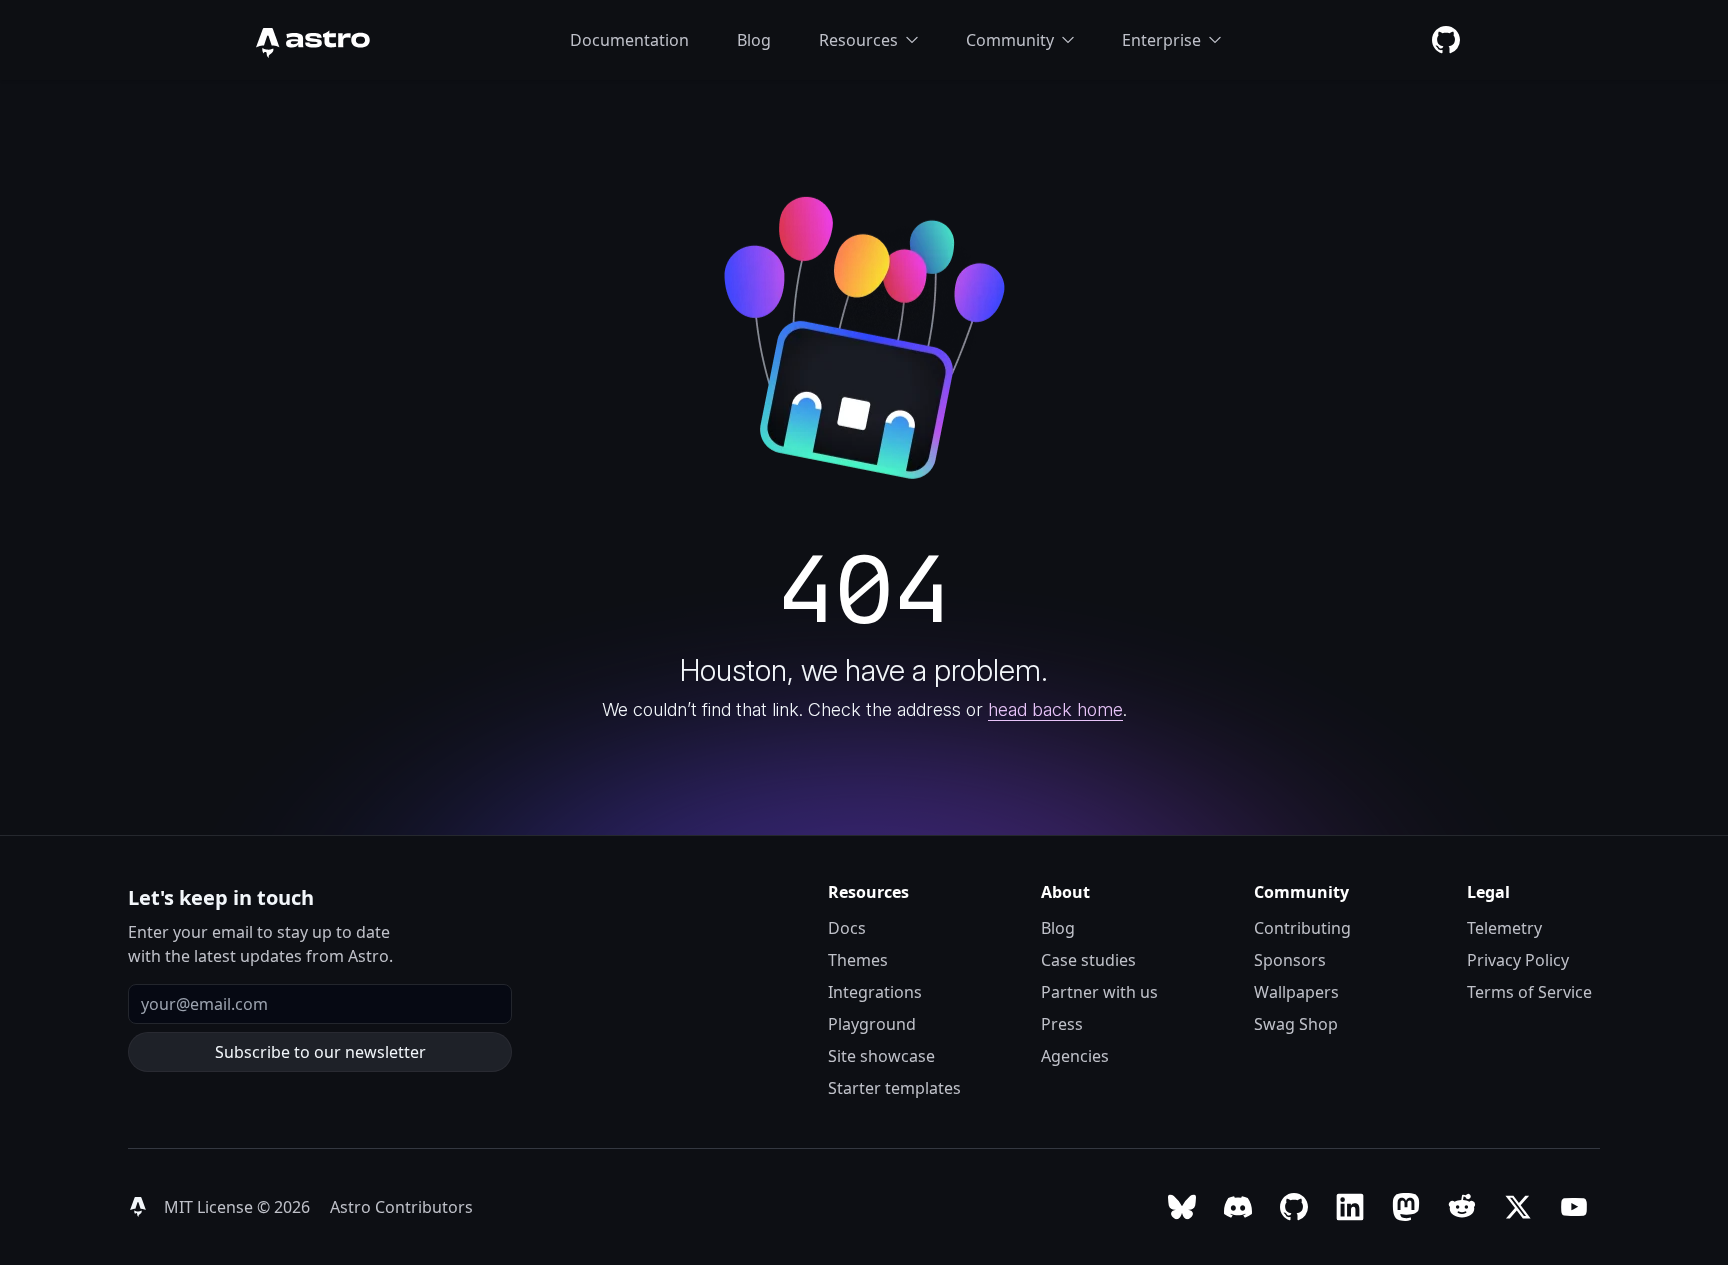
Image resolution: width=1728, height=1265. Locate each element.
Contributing (1302, 928)
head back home (1055, 709)
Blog (754, 40)
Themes (858, 960)
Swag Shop (1296, 1024)
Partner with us (1099, 992)
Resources (858, 40)
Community (1010, 40)
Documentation (629, 40)
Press (1062, 1024)
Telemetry (1504, 928)
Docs (847, 928)
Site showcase (881, 1056)
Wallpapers (1296, 992)
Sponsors (1290, 960)
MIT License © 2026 (239, 1207)
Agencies (1075, 1056)
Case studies (1088, 960)
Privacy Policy (1518, 960)
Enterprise (1161, 40)
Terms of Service (1529, 992)
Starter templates (894, 1088)
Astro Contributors (401, 1207)
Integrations (875, 992)
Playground (872, 1024)
